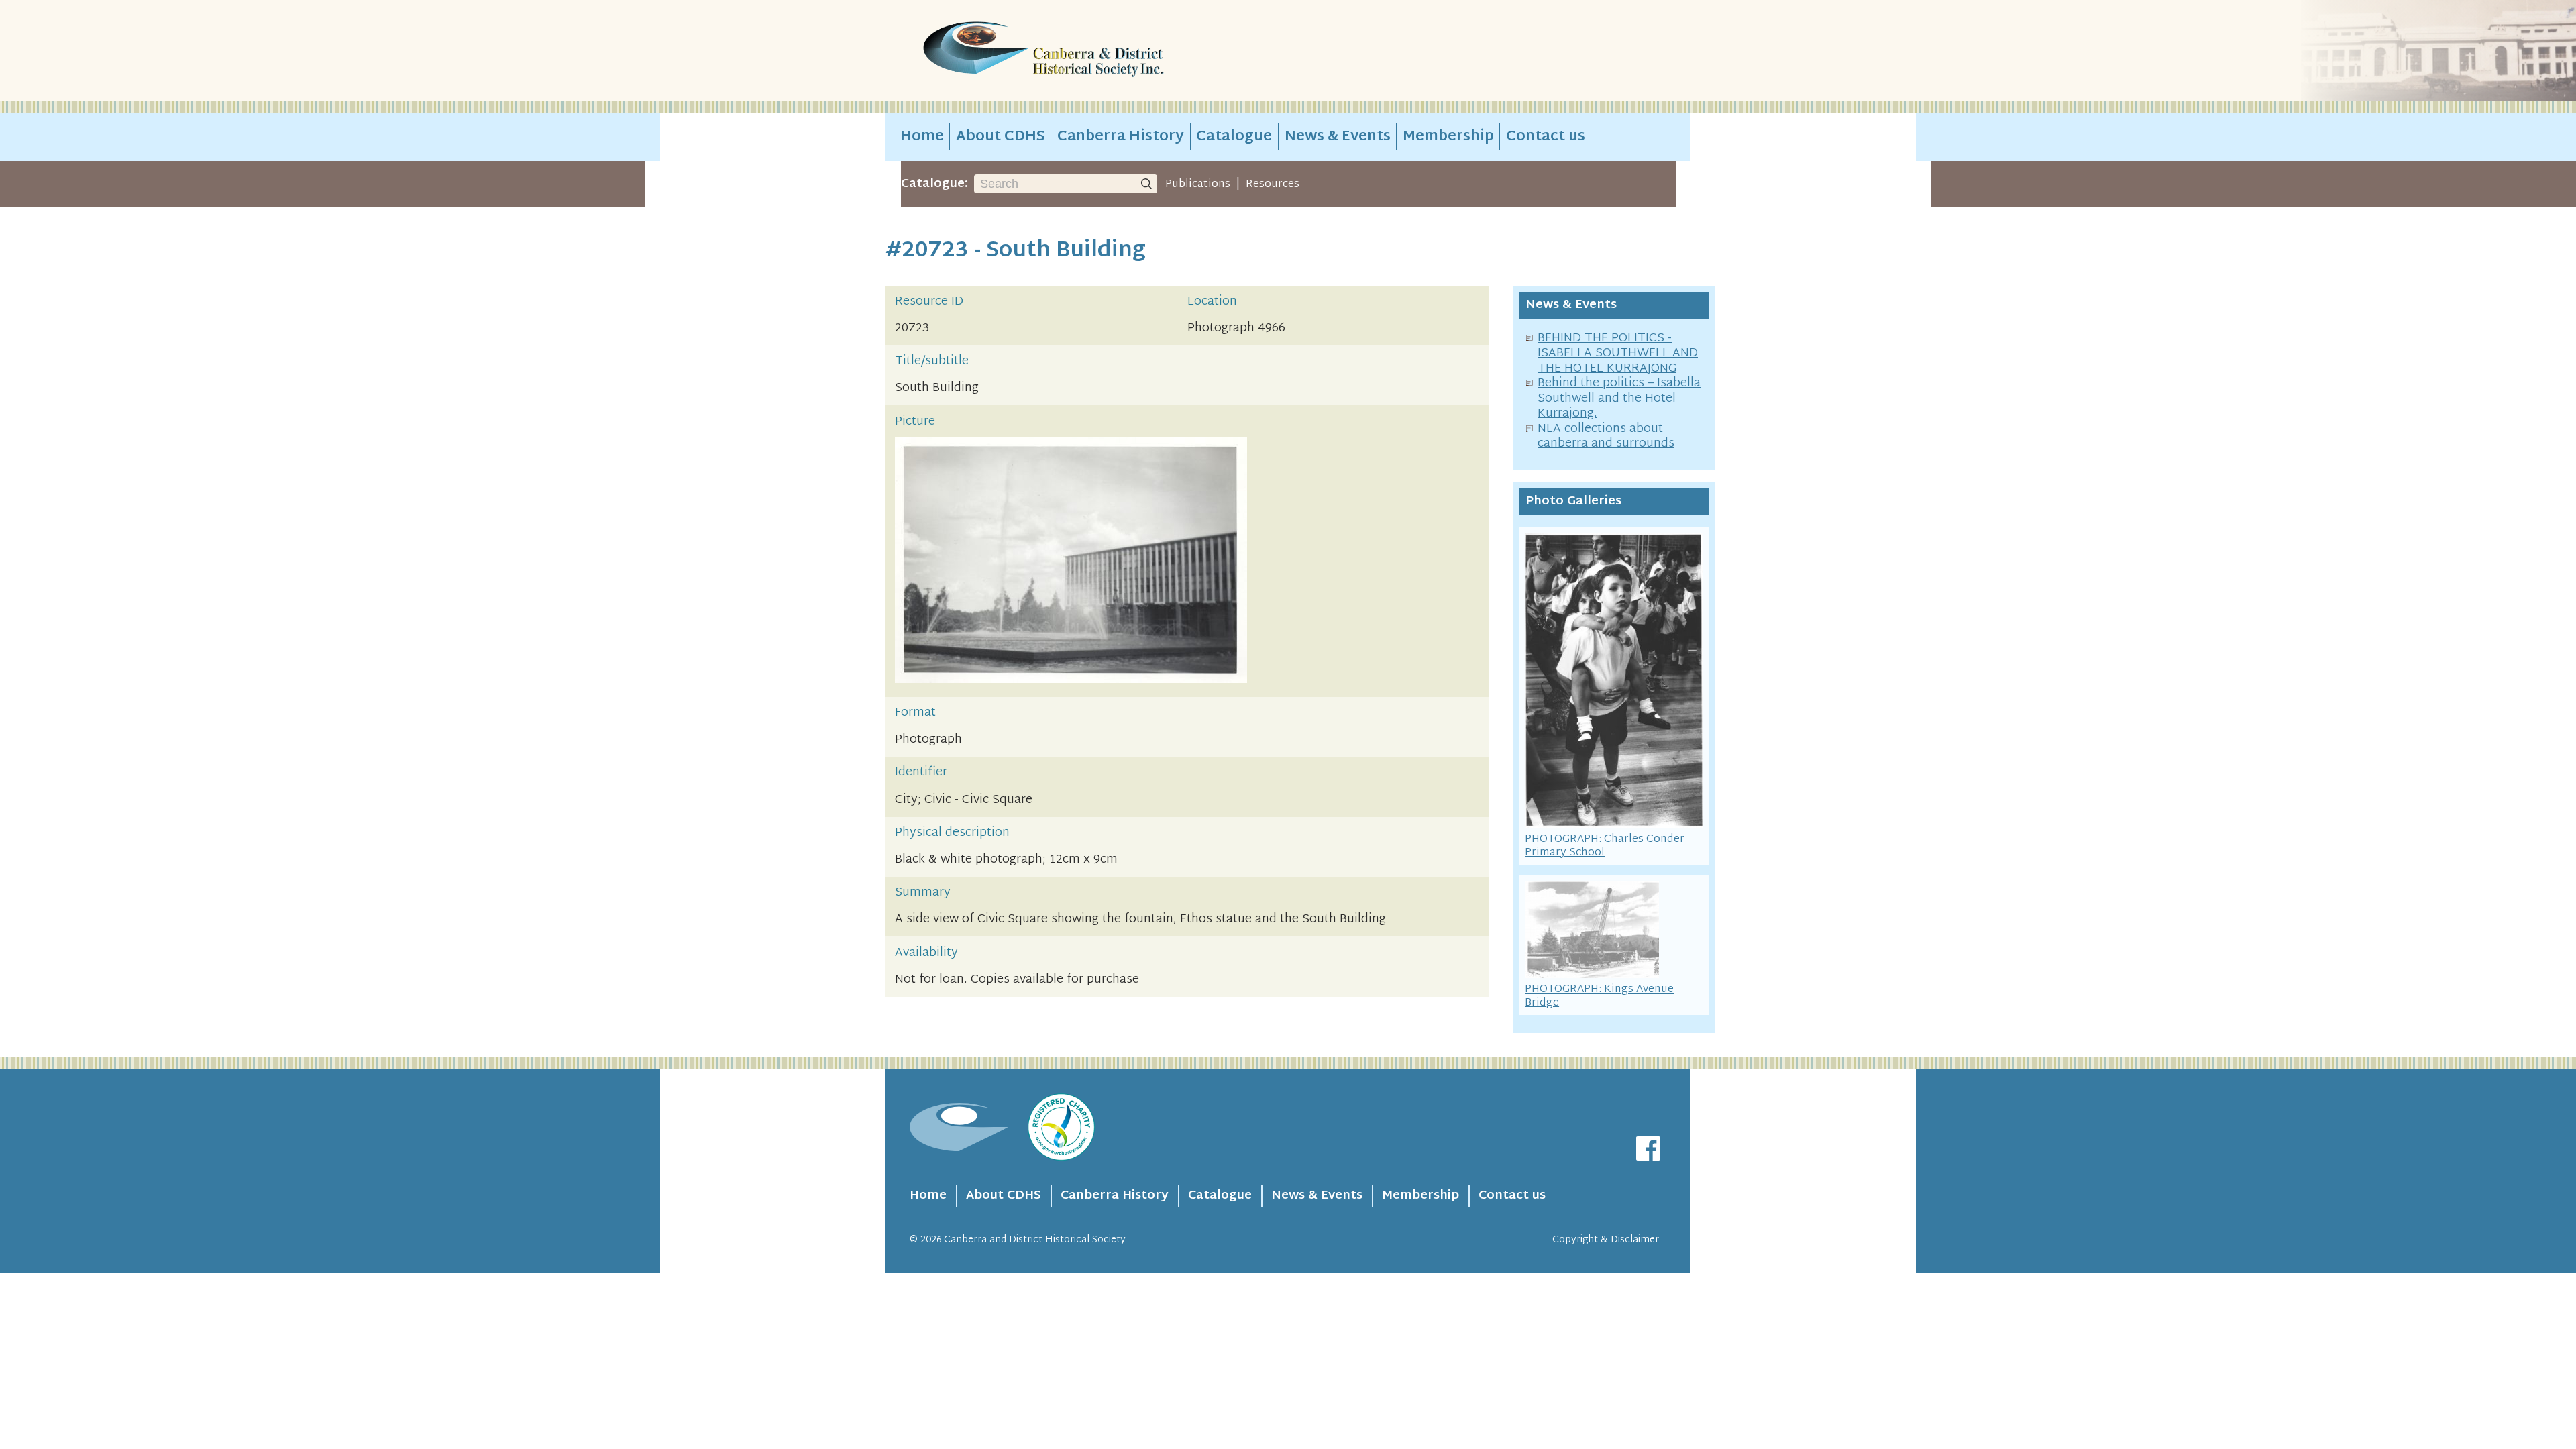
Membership (1448, 137)
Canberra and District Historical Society (1035, 1240)
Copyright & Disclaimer (1606, 1240)
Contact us (1546, 137)
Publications (1198, 184)
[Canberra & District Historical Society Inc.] (1091, 51)
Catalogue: (934, 184)
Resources (1273, 184)
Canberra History (1121, 137)
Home (922, 137)
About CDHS (1001, 137)
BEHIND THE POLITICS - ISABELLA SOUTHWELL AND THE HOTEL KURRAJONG (1618, 354)
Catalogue (1234, 137)
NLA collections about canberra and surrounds (1606, 437)
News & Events (1338, 137)
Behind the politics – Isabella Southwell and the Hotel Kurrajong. (1619, 398)
